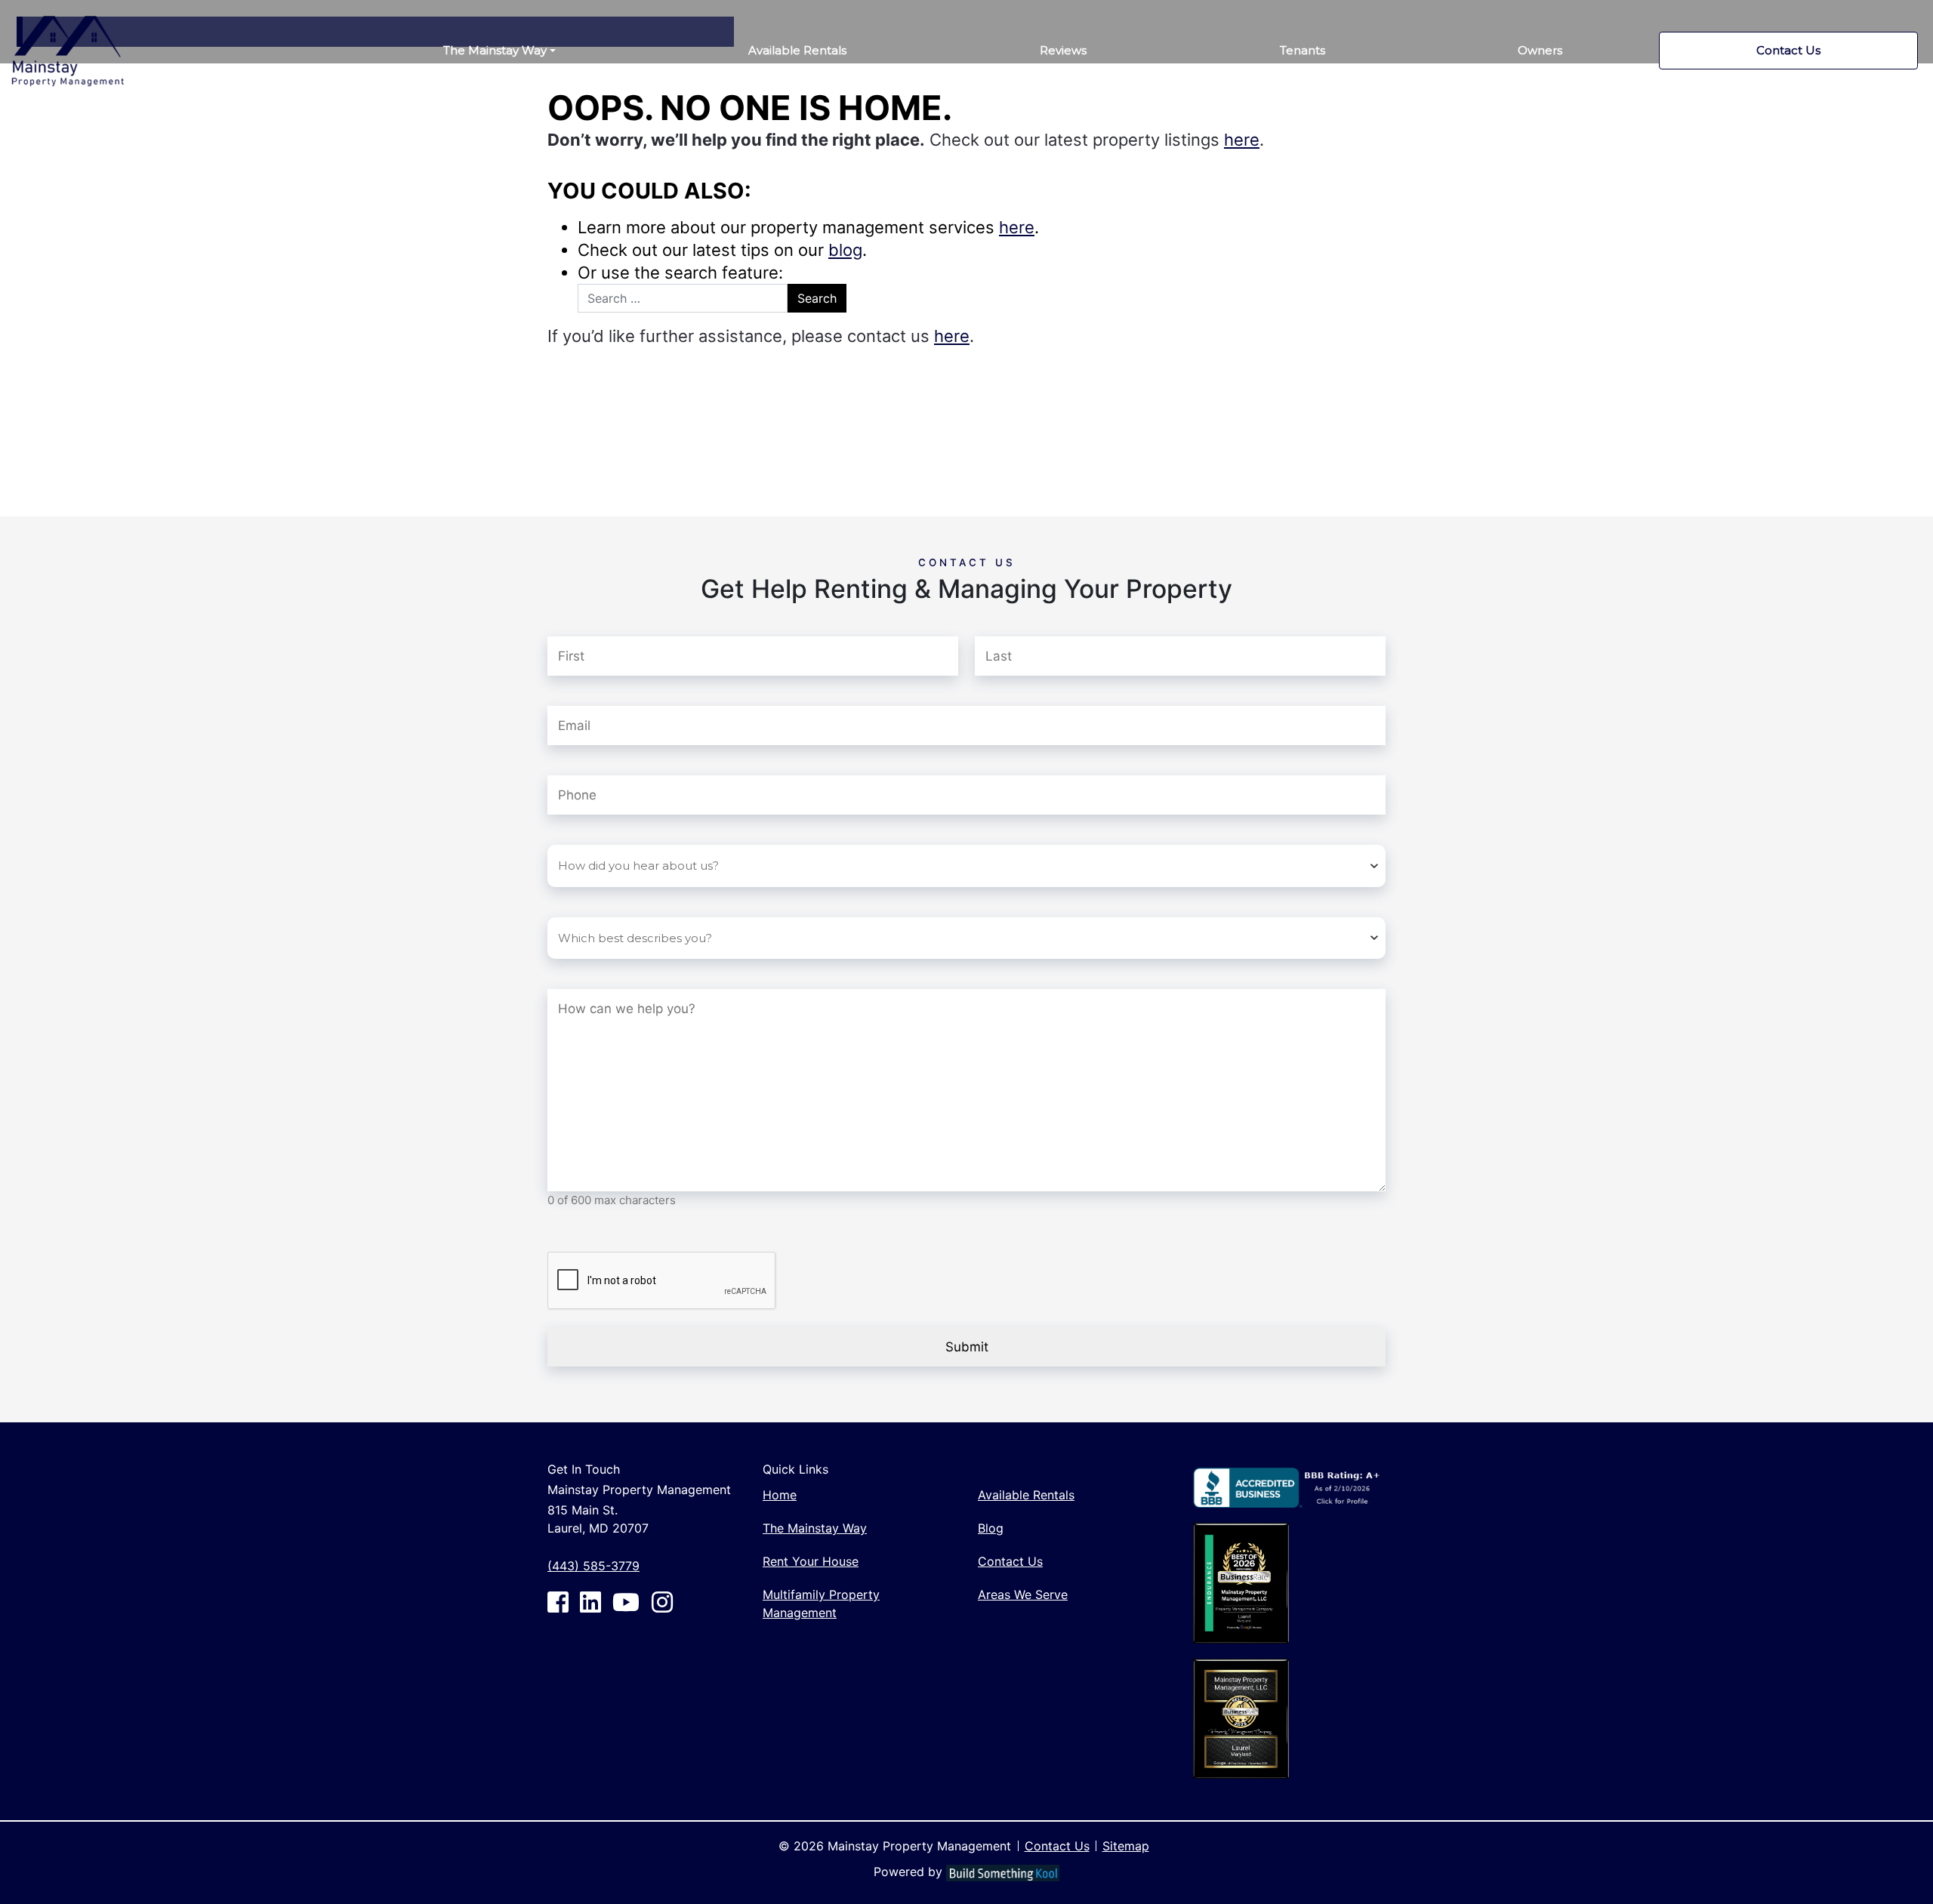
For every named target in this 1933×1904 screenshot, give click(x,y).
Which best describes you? (628, 901)
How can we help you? (643, 972)
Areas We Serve (1023, 1594)
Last (987, 617)
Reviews (1063, 50)
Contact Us (1788, 50)
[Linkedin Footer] (590, 1602)
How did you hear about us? (633, 828)
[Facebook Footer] (558, 1602)
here (1242, 140)
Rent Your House (811, 1561)
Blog (991, 1528)
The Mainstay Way (495, 50)
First (560, 617)
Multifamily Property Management (821, 1604)
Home (780, 1495)
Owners (1540, 50)
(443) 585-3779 (593, 1566)
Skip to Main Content (70, 9)
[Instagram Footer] (662, 1602)
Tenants (1303, 50)
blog (845, 250)
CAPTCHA (577, 1235)
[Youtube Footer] (626, 1602)
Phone (568, 759)
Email (591, 689)
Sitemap (1126, 1846)
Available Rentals (797, 50)
